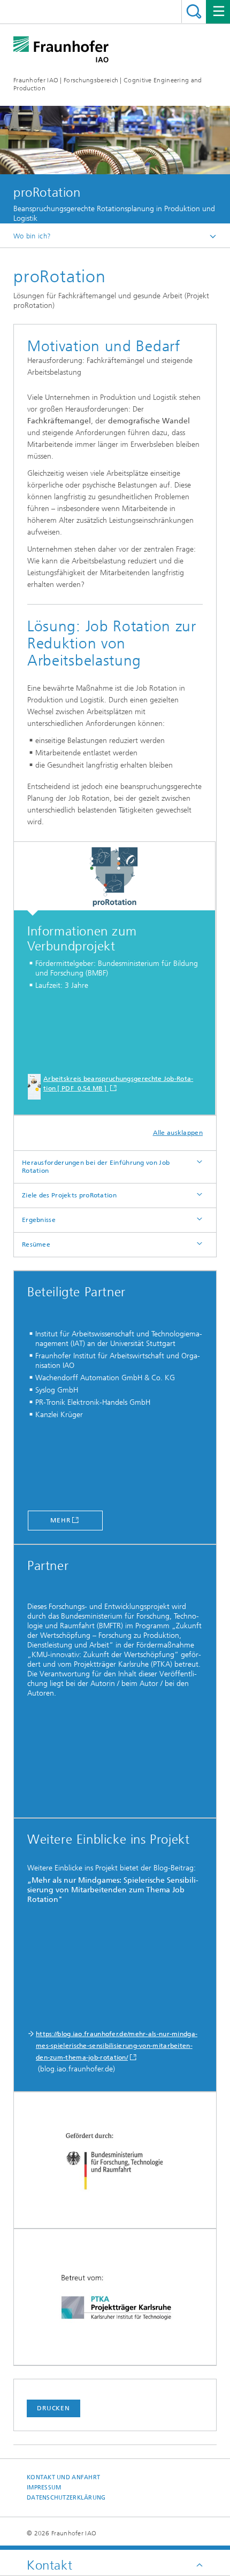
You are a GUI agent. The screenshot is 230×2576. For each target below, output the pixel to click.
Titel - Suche (194, 11)
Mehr (60, 1520)
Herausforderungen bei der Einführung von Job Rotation (96, 1167)
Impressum (44, 2488)
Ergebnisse (39, 1220)
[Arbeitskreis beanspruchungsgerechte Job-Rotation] (114, 879)
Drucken (53, 2408)
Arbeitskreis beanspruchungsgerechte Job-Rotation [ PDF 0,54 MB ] (118, 1084)
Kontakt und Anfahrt (63, 2477)
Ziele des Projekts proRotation (69, 1195)
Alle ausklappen (178, 1133)
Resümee (36, 1244)
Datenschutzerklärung (66, 2498)
